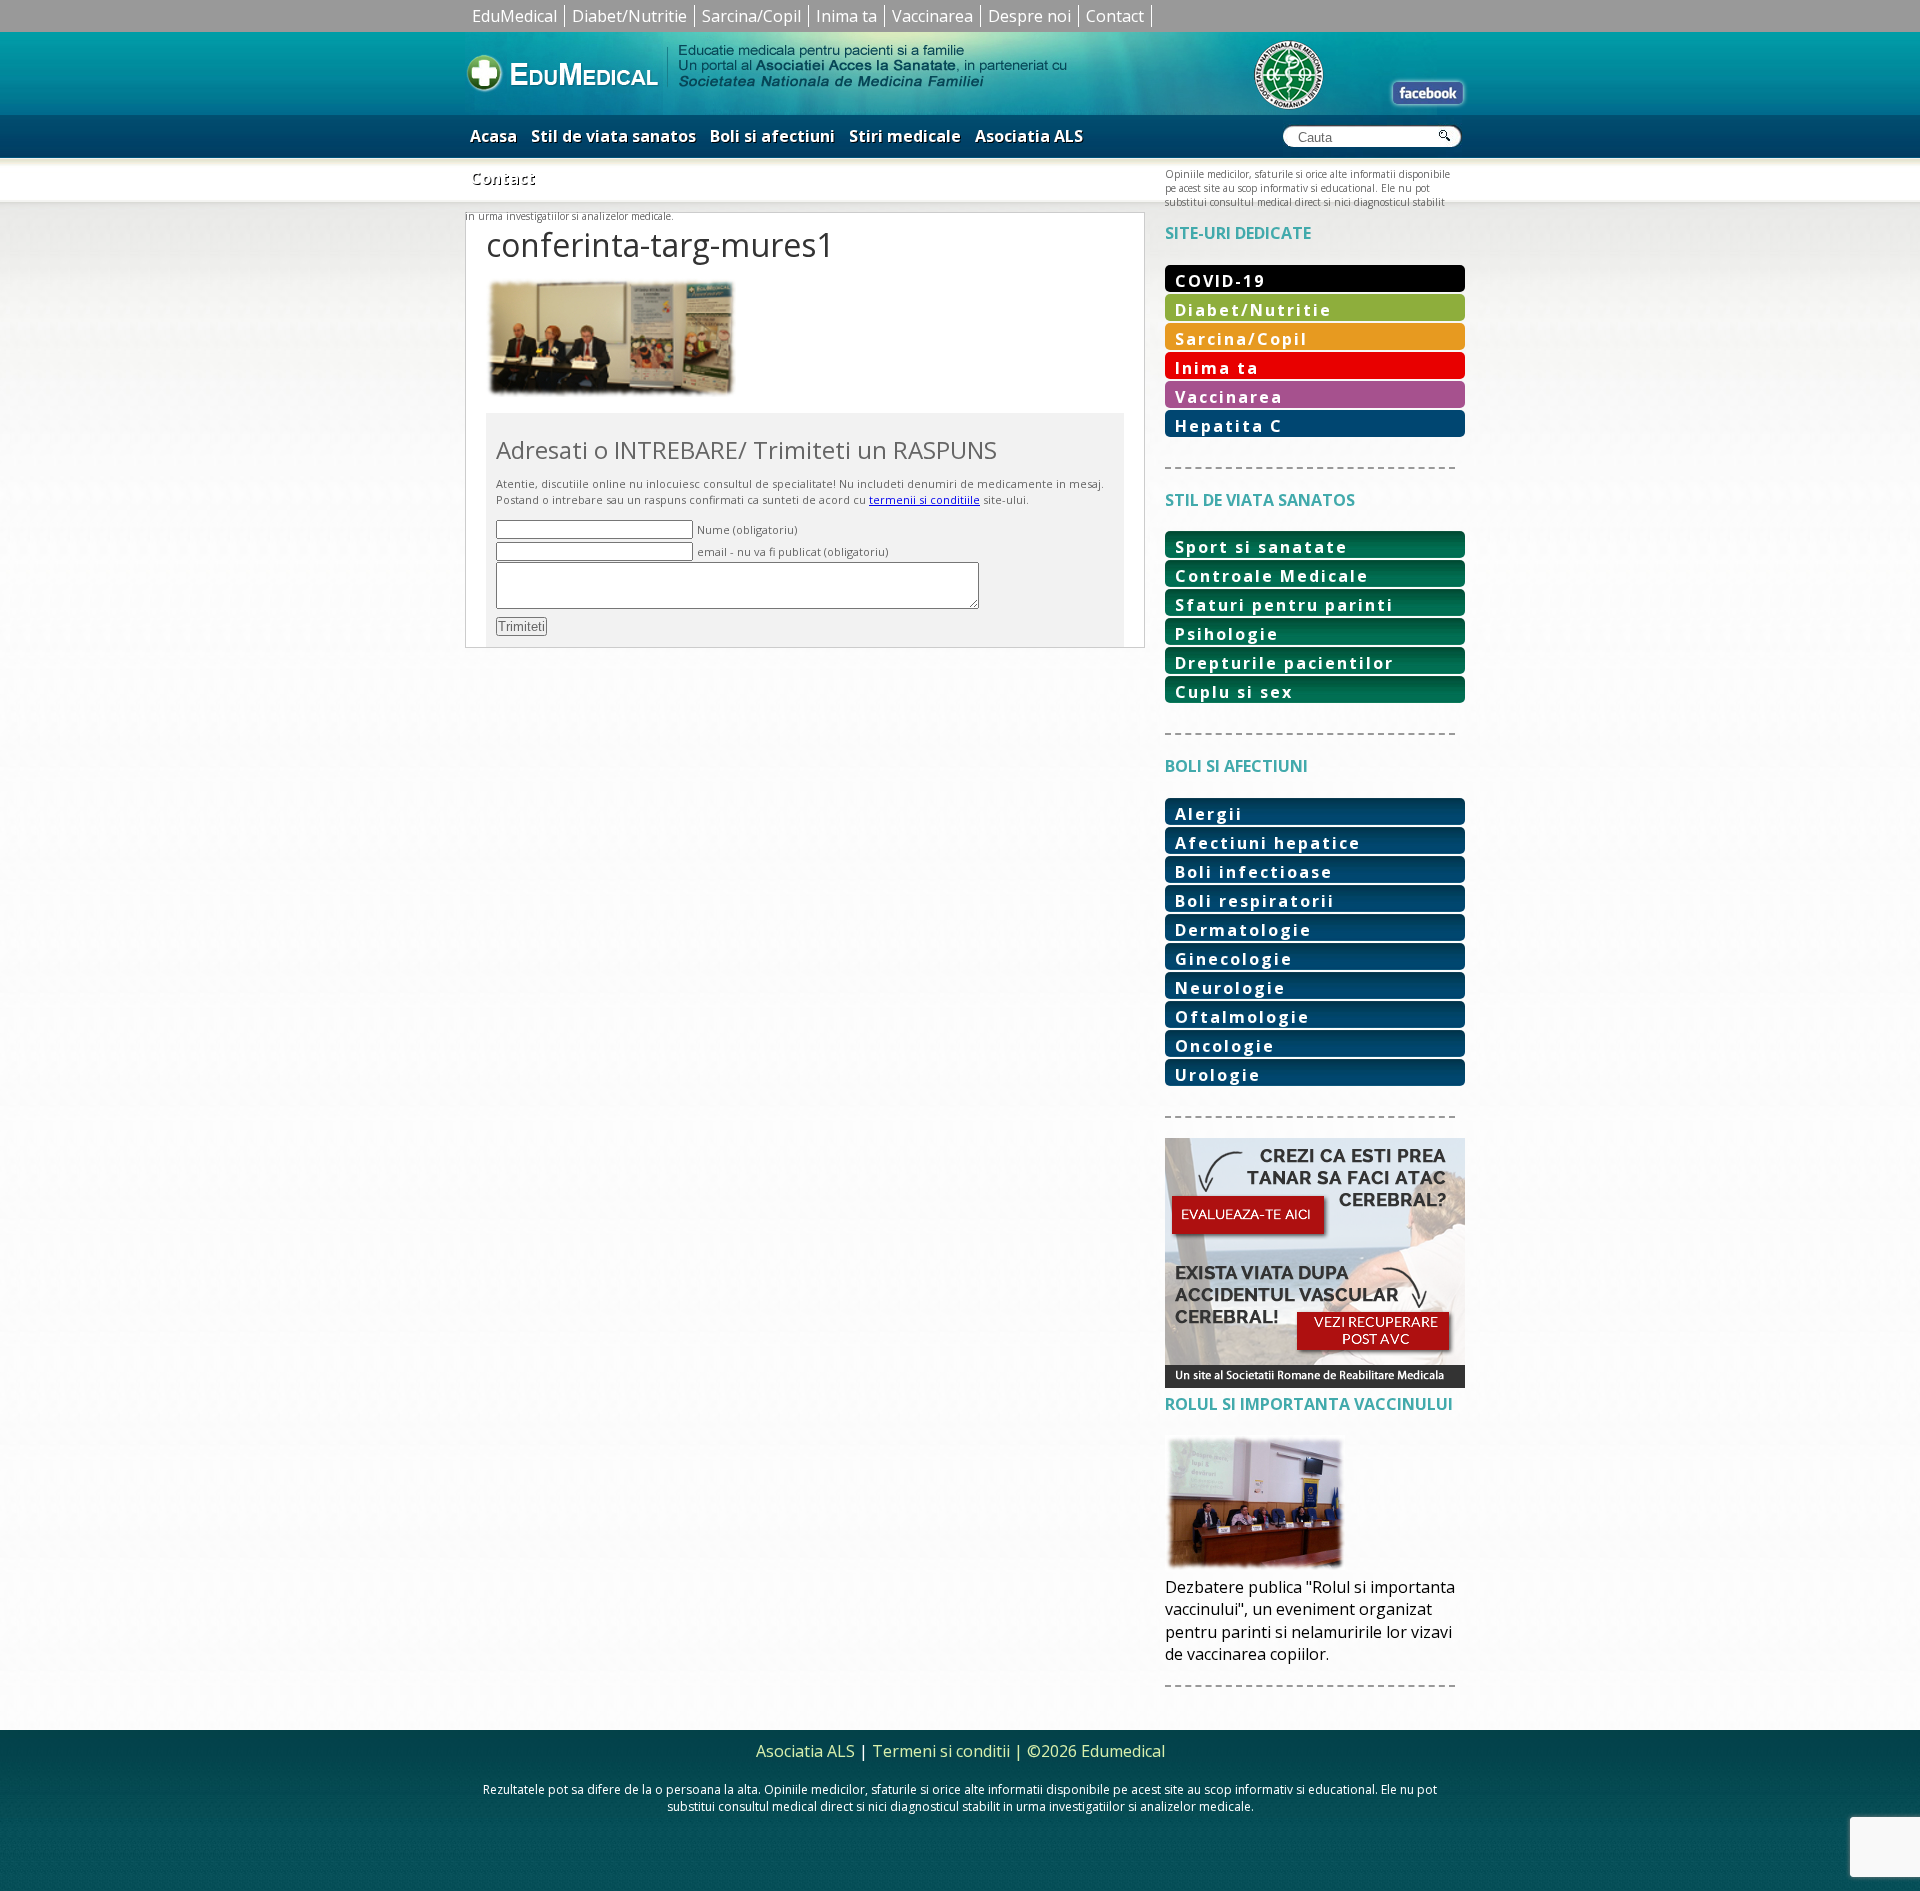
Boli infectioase (1254, 872)
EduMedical (514, 16)
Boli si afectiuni (772, 136)
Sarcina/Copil (751, 16)
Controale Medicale (1272, 576)
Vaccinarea (932, 16)
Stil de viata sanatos (613, 136)
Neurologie (1230, 988)
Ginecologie (1234, 959)
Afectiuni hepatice (1268, 843)
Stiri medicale (905, 136)
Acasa (493, 136)
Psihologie (1227, 634)
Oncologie (1225, 1046)
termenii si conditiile (924, 499)
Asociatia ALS (1029, 136)
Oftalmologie (1242, 1017)
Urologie (1218, 1075)
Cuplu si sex (1234, 692)
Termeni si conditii (941, 1751)
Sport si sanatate (1261, 547)
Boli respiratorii (1255, 901)
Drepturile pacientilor (1284, 663)
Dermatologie (1243, 930)
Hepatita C (1229, 426)
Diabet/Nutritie (629, 16)
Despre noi (1029, 16)
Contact (1115, 16)
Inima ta (846, 16)
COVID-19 (1220, 281)
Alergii (1209, 814)
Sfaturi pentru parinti (1284, 605)
